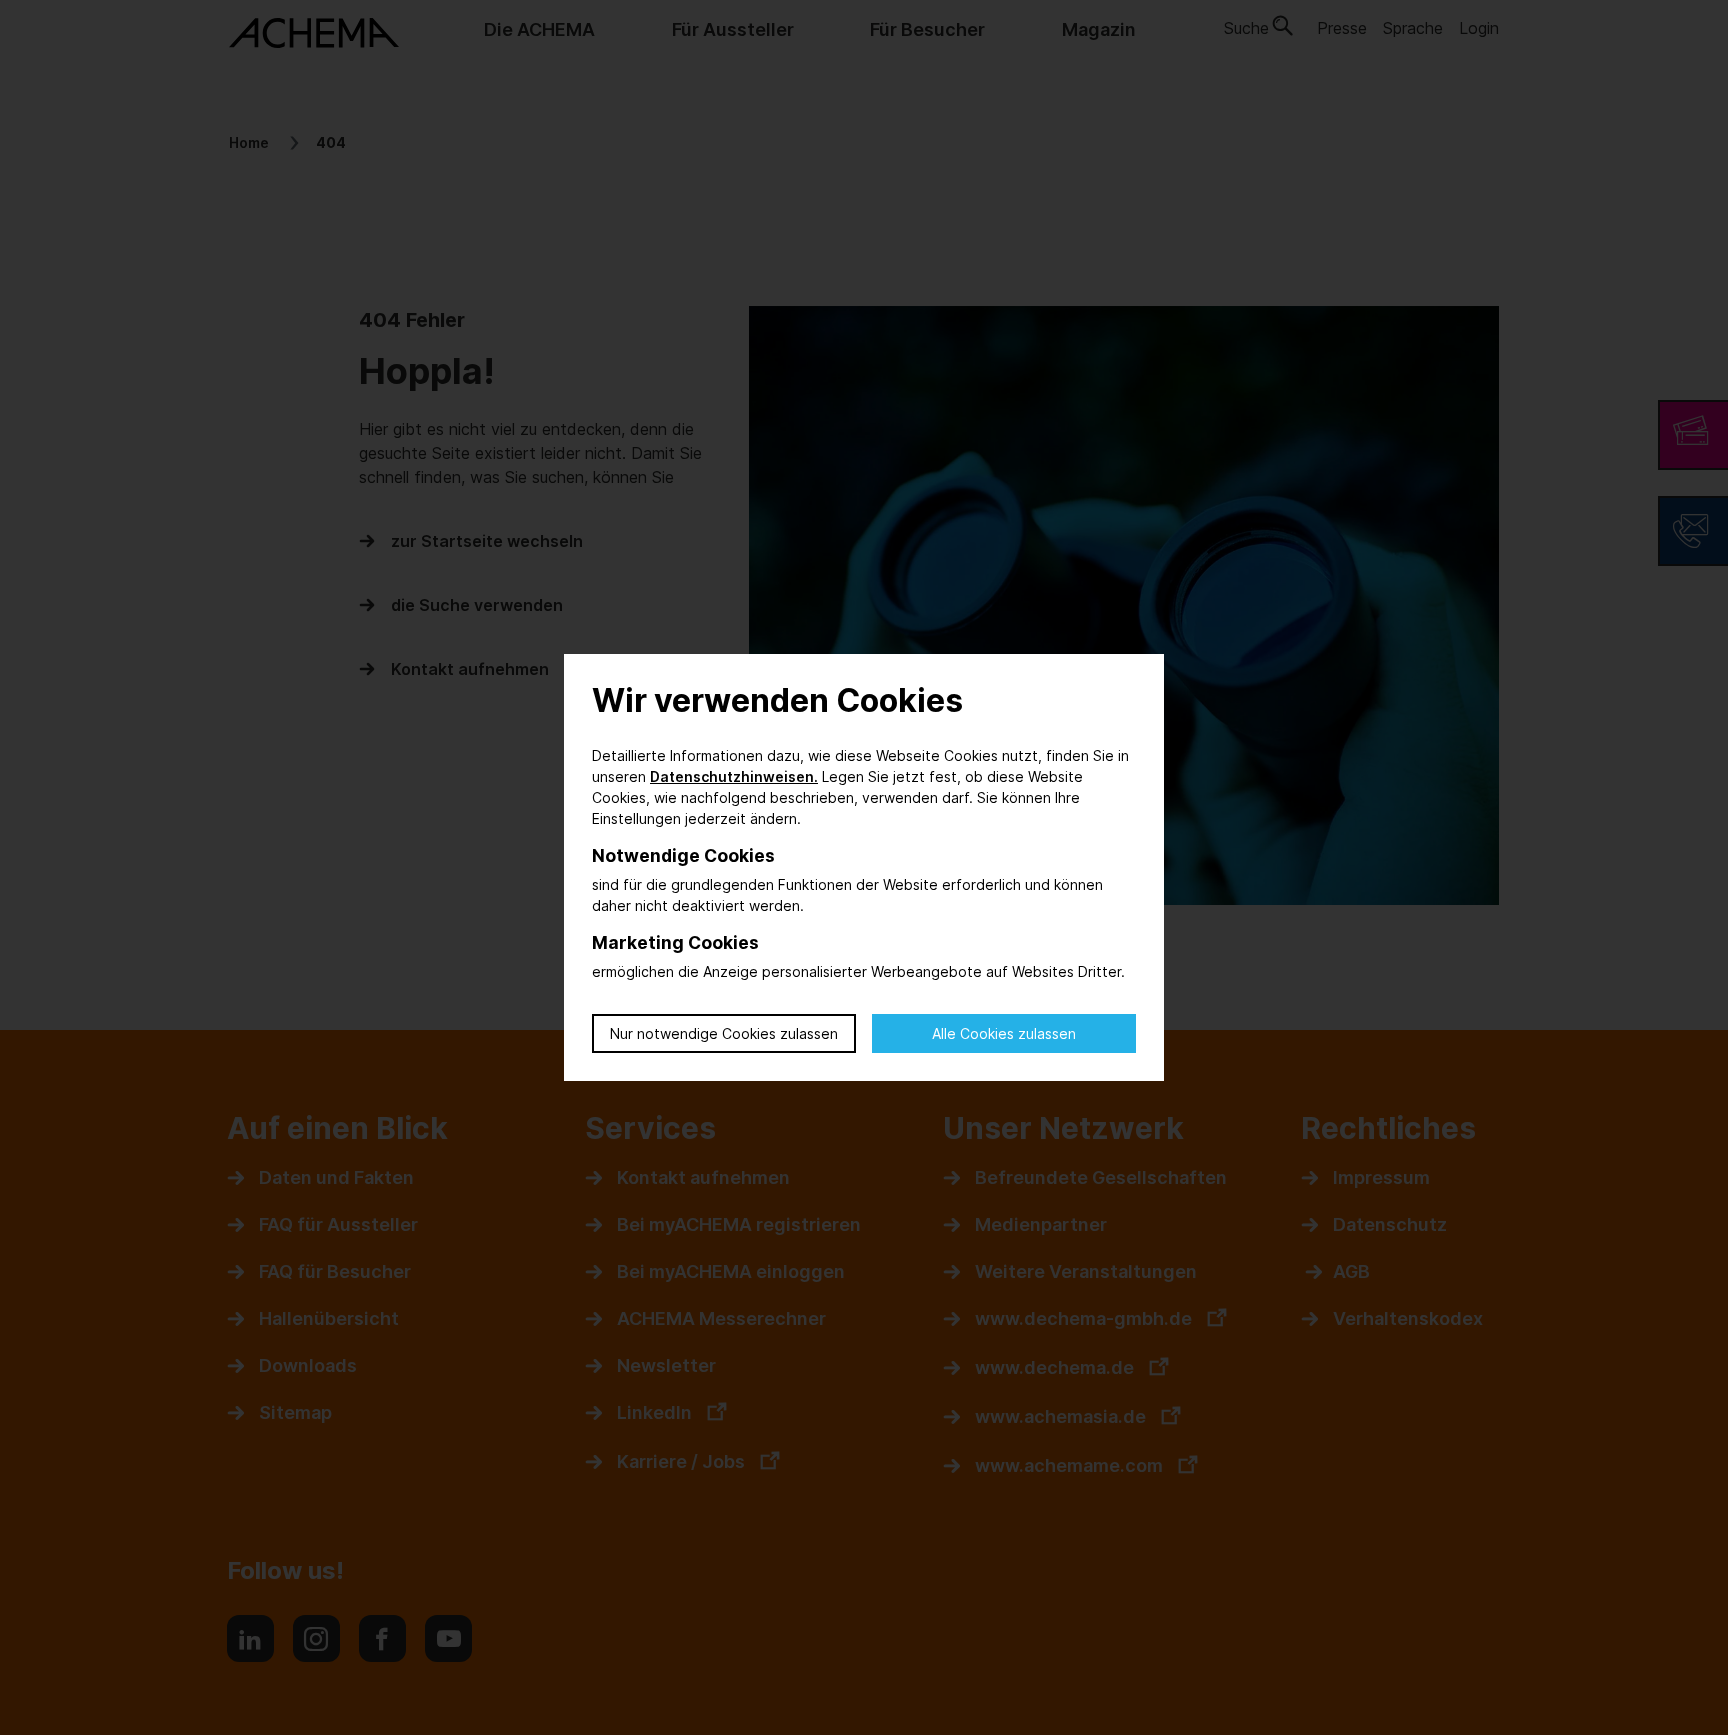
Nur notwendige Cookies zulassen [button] (724, 1033)
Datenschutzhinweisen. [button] (734, 776)
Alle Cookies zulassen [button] (1004, 1033)
